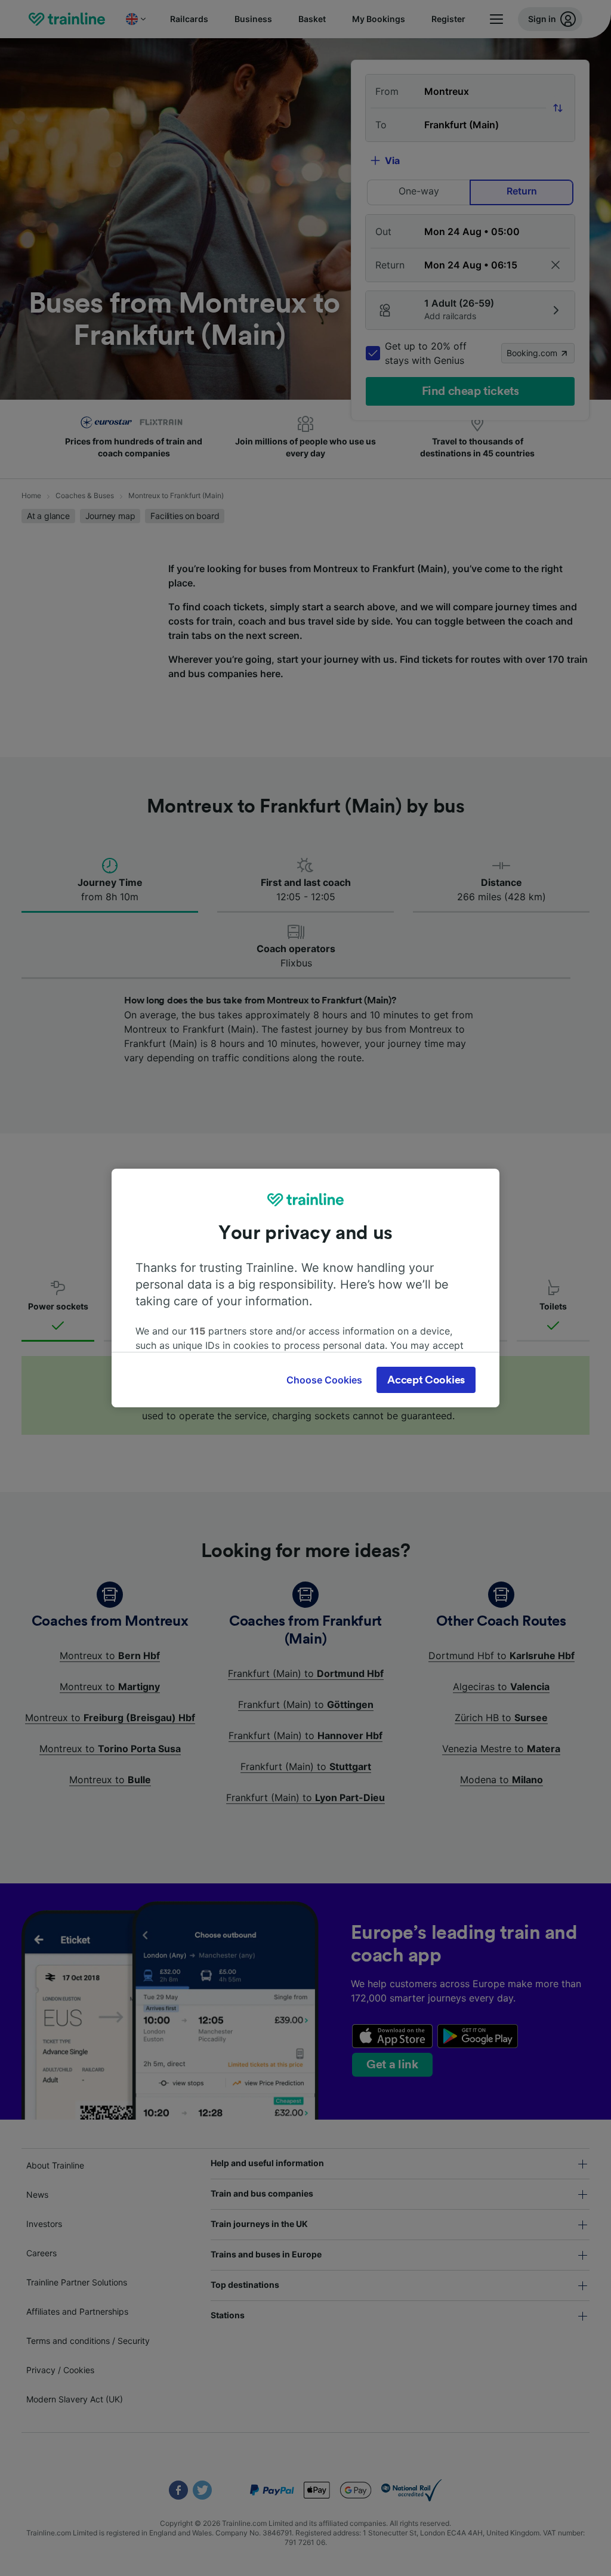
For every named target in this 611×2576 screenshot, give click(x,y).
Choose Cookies (324, 1380)
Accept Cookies (426, 1380)
